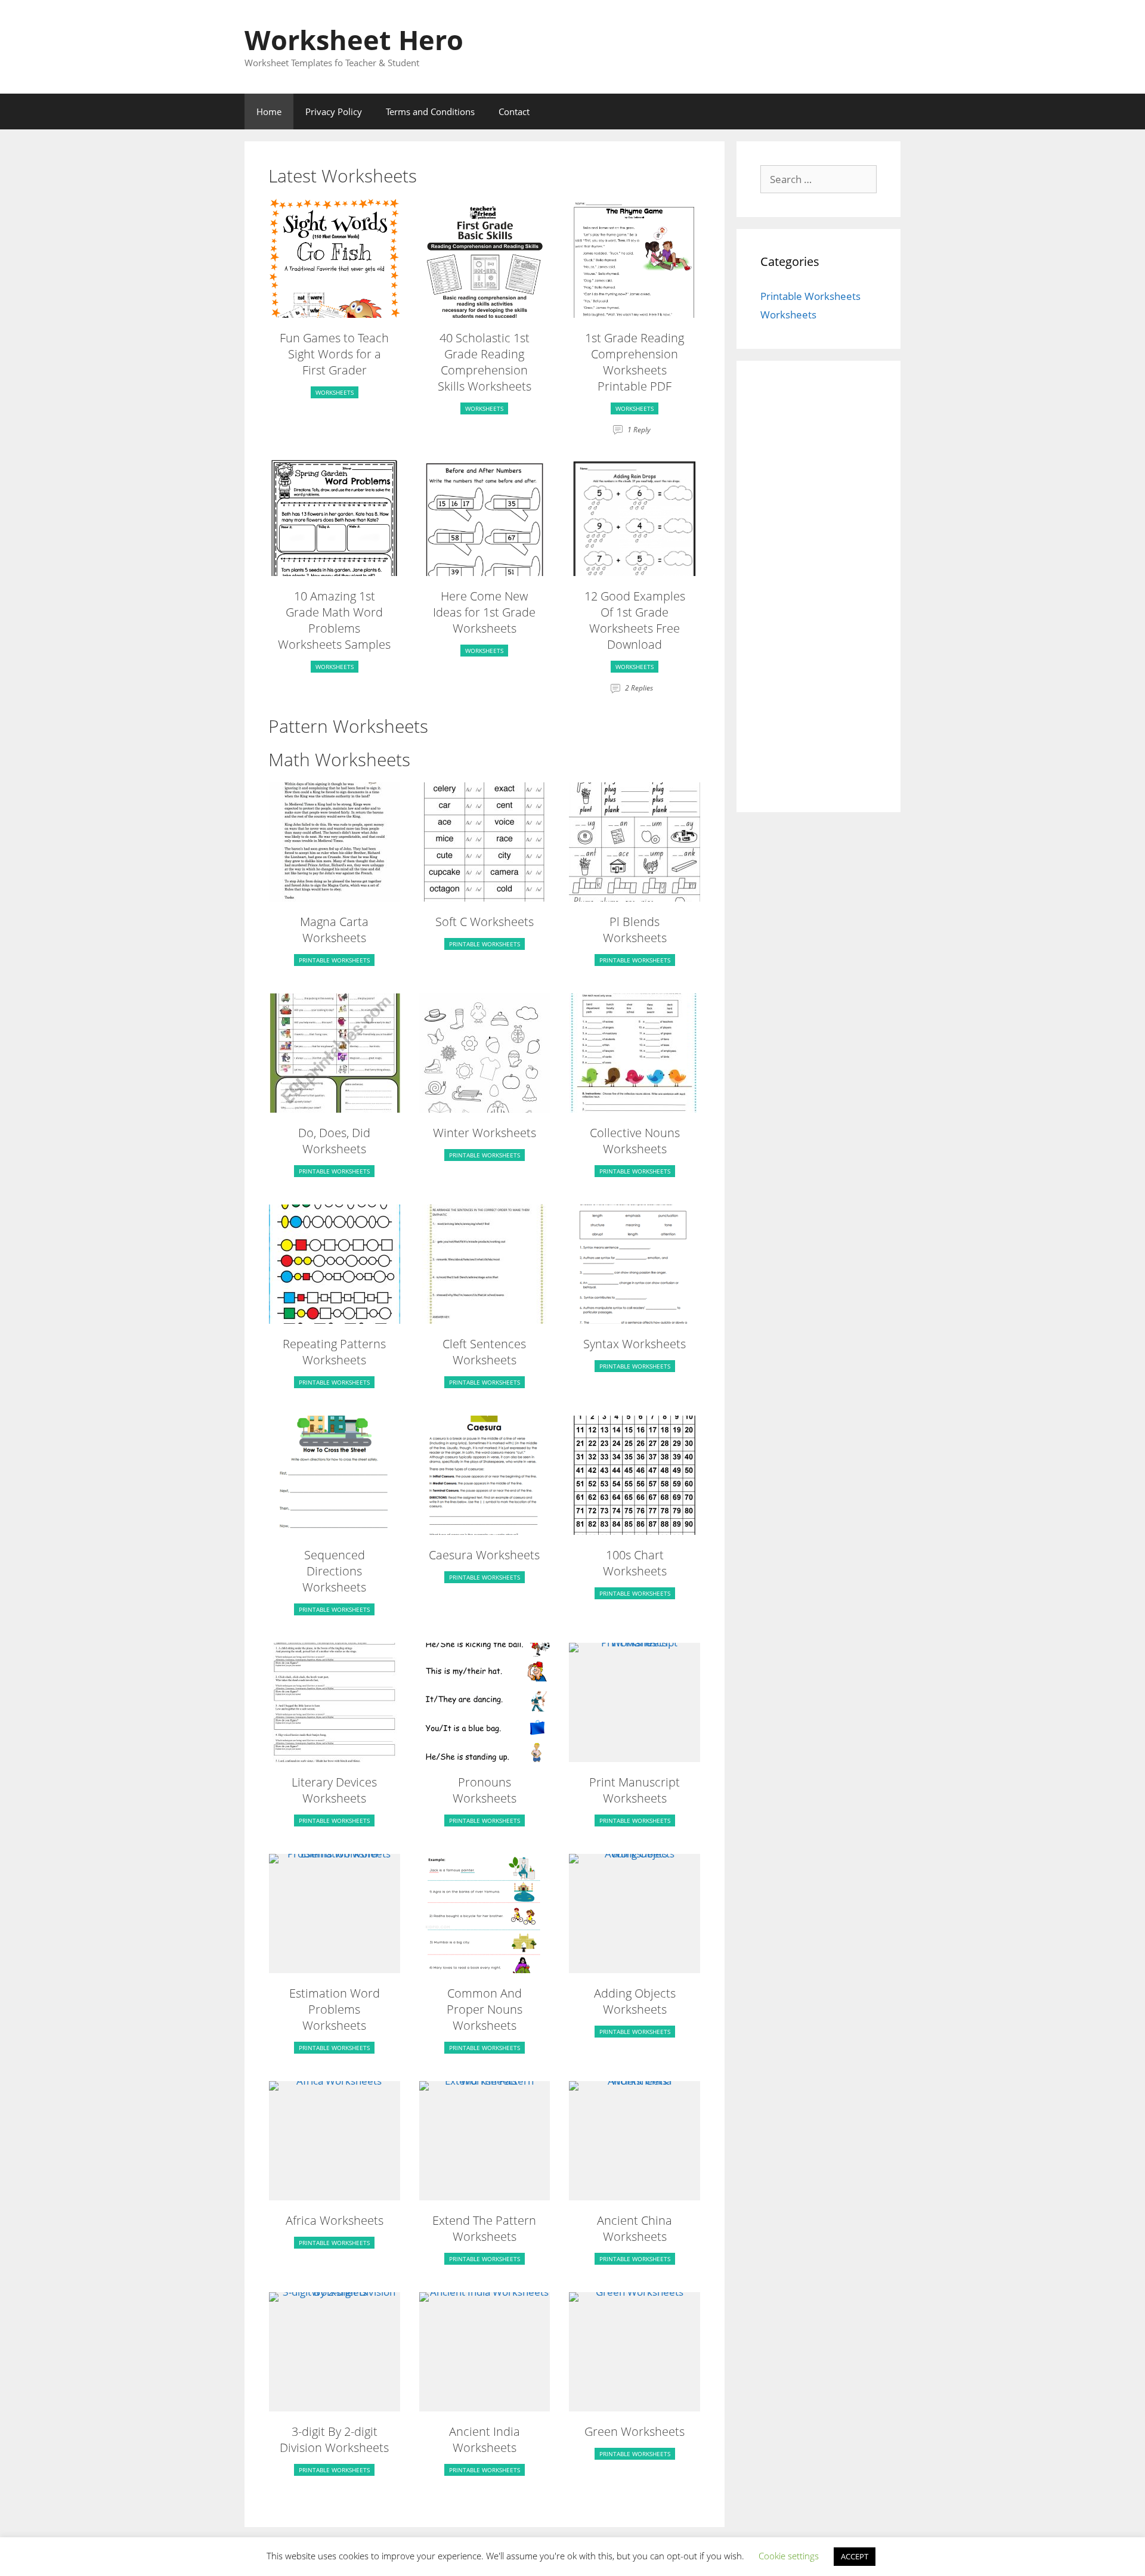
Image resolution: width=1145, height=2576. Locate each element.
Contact (514, 112)
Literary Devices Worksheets (334, 1790)
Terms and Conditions (430, 112)
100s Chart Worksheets (635, 1563)
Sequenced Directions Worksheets (334, 1571)
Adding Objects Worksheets (635, 2001)
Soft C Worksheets (485, 922)
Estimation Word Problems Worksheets (335, 2009)
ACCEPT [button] (855, 2556)
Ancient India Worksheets (485, 2439)
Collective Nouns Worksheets (635, 1141)
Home (269, 112)
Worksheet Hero (354, 40)
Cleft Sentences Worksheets (484, 1352)
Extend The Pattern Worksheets (484, 2228)
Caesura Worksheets (484, 1555)
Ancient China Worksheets (635, 2228)
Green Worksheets (635, 2431)
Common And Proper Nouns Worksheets (485, 2009)
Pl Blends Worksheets (635, 930)
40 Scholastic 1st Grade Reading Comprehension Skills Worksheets (485, 362)
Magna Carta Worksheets (334, 930)
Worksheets (335, 392)
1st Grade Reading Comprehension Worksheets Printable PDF (635, 362)
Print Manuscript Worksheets (635, 1790)
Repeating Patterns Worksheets (334, 1352)
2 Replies (639, 688)
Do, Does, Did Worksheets (334, 1141)
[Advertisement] (818, 594)
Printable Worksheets (334, 960)
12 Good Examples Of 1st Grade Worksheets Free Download (635, 620)
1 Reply (639, 430)
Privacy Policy (334, 112)
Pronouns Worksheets (485, 1790)
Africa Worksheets (335, 2220)
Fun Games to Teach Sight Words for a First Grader (334, 354)
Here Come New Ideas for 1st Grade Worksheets (484, 612)
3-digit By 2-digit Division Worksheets (334, 2439)
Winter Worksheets (485, 1133)
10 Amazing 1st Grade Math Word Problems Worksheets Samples (334, 620)
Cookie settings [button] (789, 2556)
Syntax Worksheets (635, 1344)
